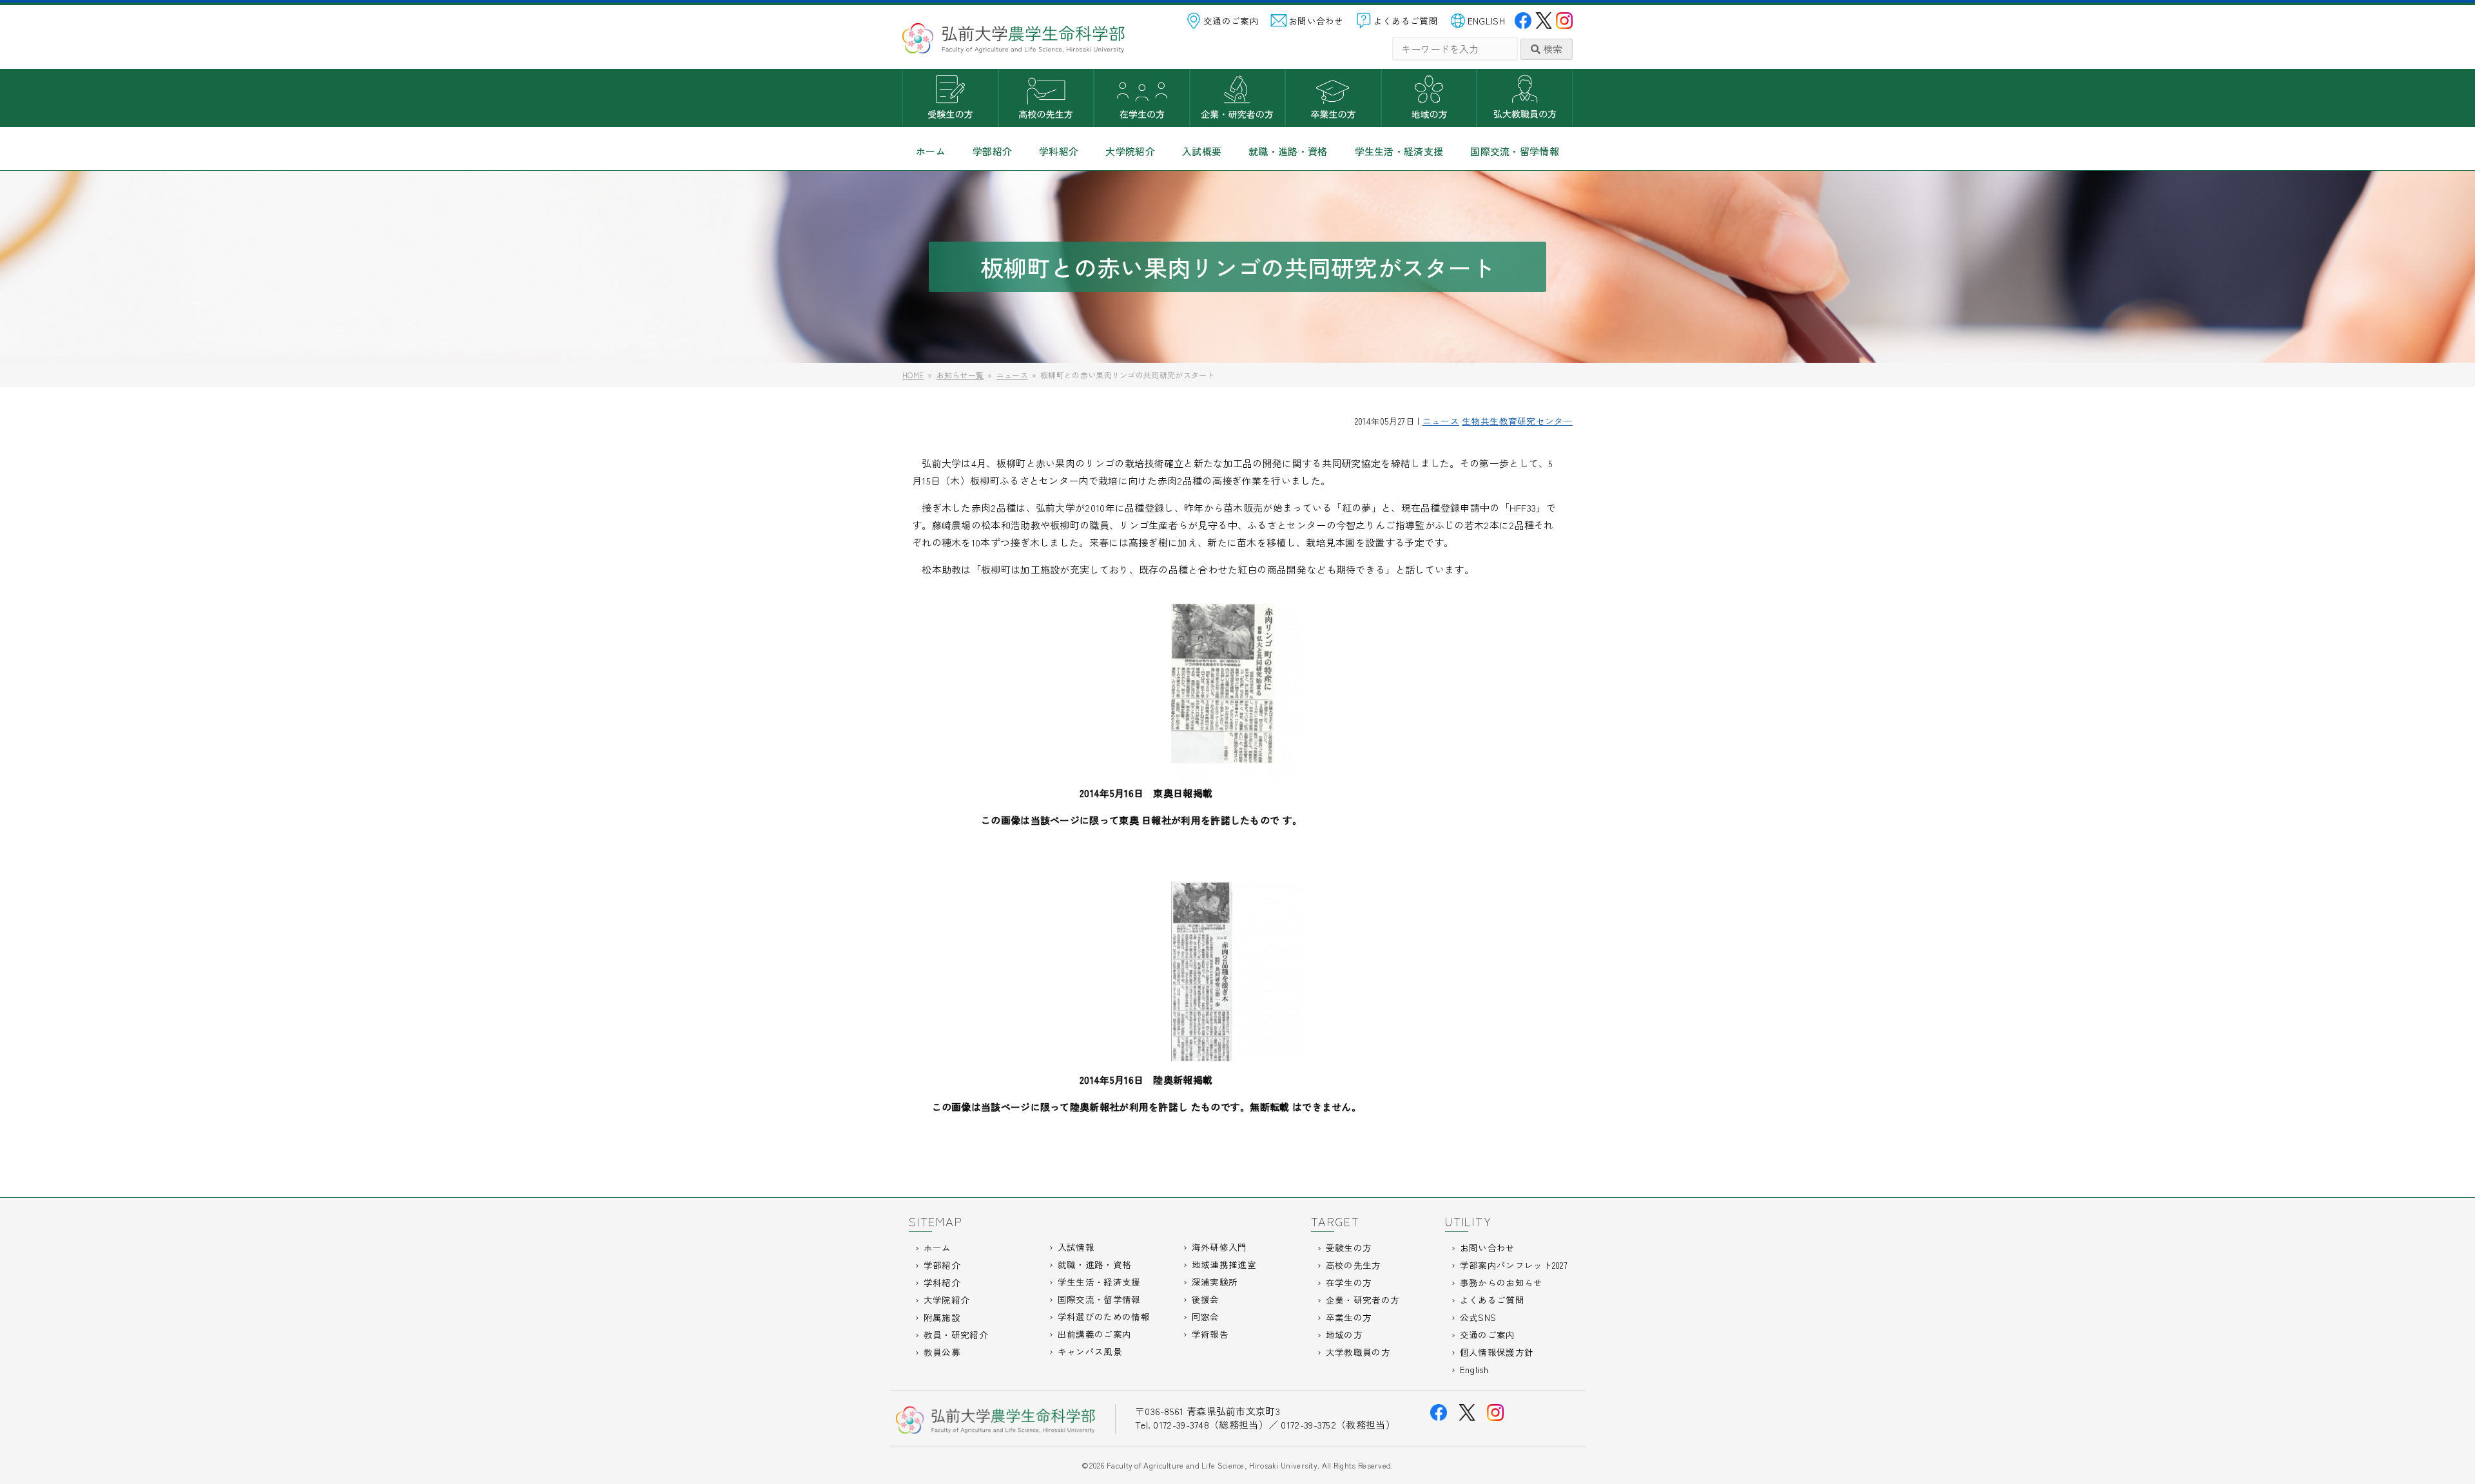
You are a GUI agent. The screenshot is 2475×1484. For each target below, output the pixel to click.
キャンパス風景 (1090, 1351)
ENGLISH (1486, 21)
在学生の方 (1142, 98)
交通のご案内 (1231, 21)
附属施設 (942, 1317)
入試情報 (1076, 1247)
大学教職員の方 (1525, 98)
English (1474, 1369)
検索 (1551, 49)
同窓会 (1206, 1316)
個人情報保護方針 (1497, 1352)
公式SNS (1478, 1317)
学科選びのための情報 (1104, 1316)
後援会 (1206, 1299)
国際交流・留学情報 (1515, 151)
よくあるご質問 (1406, 21)
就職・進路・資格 (1288, 151)
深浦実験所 (1215, 1282)
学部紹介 (992, 151)
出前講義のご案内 (1094, 1334)
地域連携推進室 (1224, 1264)
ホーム (931, 151)
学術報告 (1210, 1334)
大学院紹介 (1130, 151)
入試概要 (1202, 151)
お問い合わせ (1316, 21)
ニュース (1441, 421)
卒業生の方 (1333, 98)
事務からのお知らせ (1501, 1282)
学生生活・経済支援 (1399, 151)
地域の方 (1429, 98)
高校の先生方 (1046, 98)
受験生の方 (950, 98)
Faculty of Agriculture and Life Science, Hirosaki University (1212, 1465)
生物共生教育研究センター (1517, 421)
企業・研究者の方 (1238, 98)
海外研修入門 (1219, 1247)
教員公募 (942, 1352)
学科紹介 (1059, 151)
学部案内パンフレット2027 (1514, 1265)
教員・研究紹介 (956, 1335)
